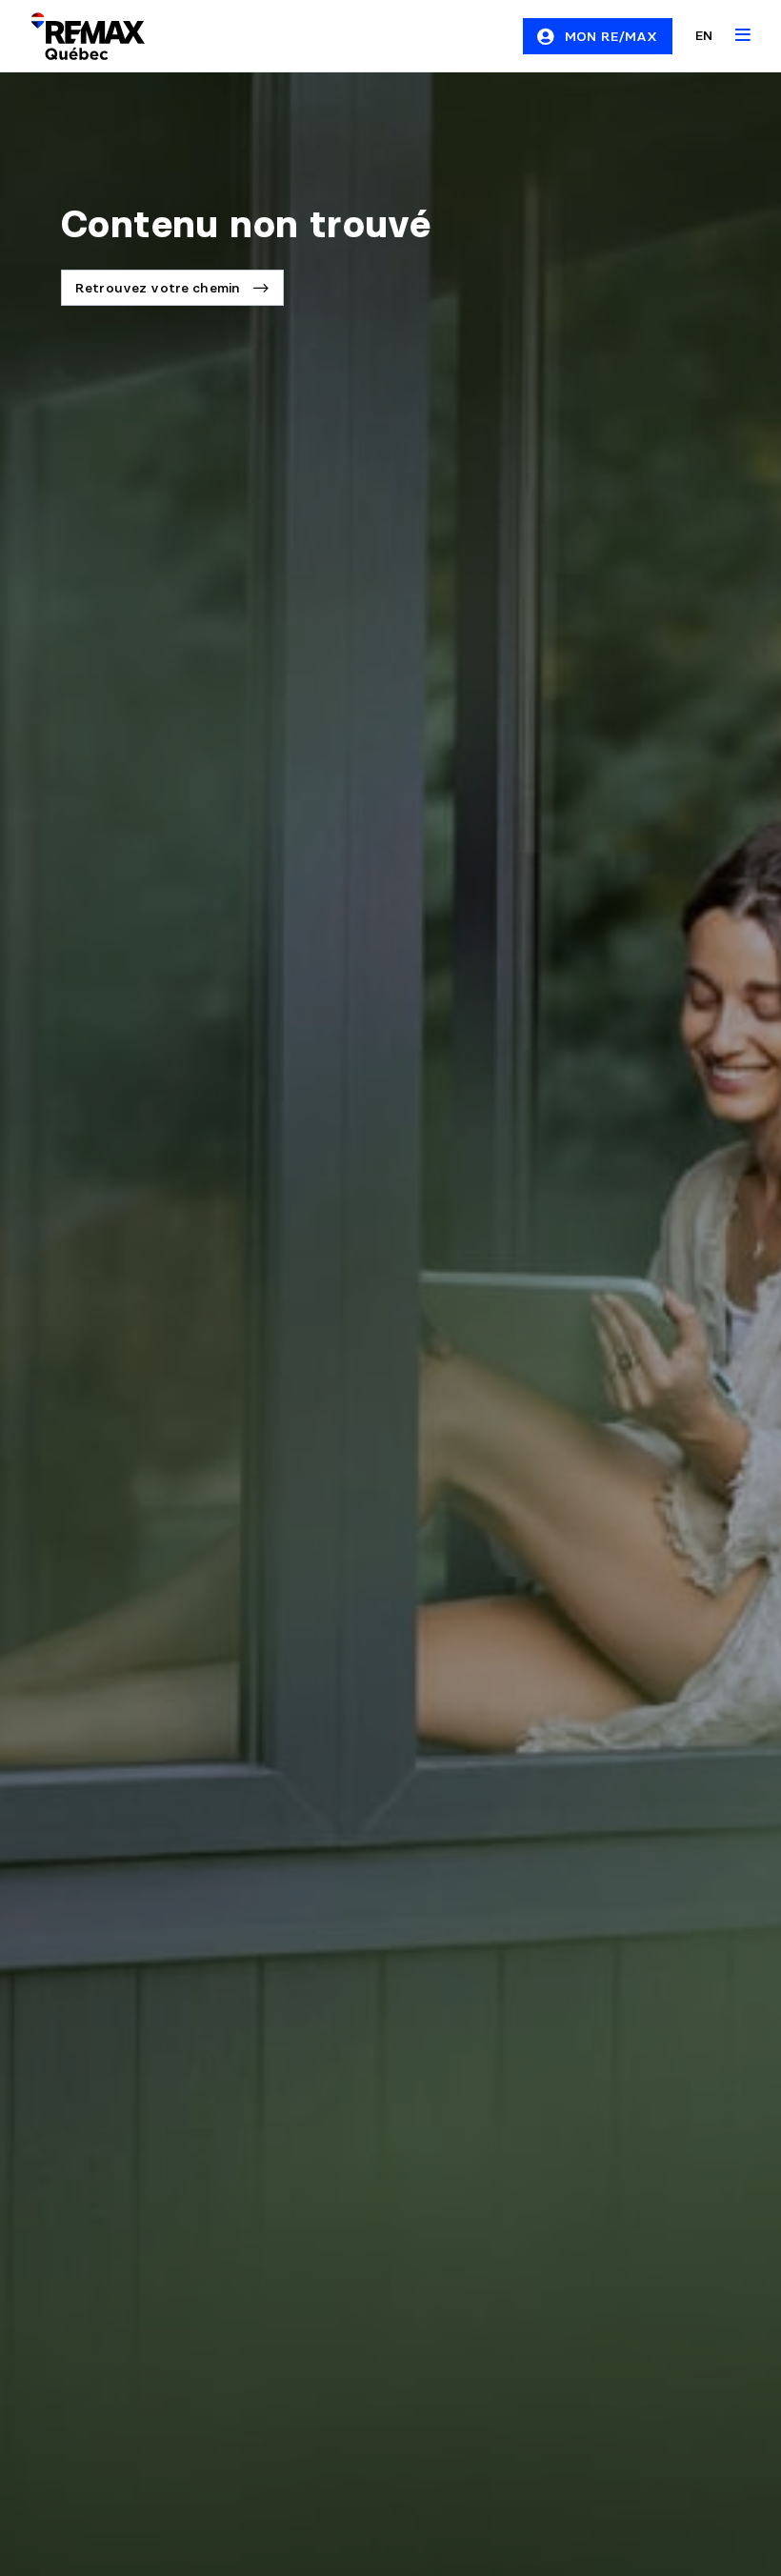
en (704, 35)
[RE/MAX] (76, 36)
